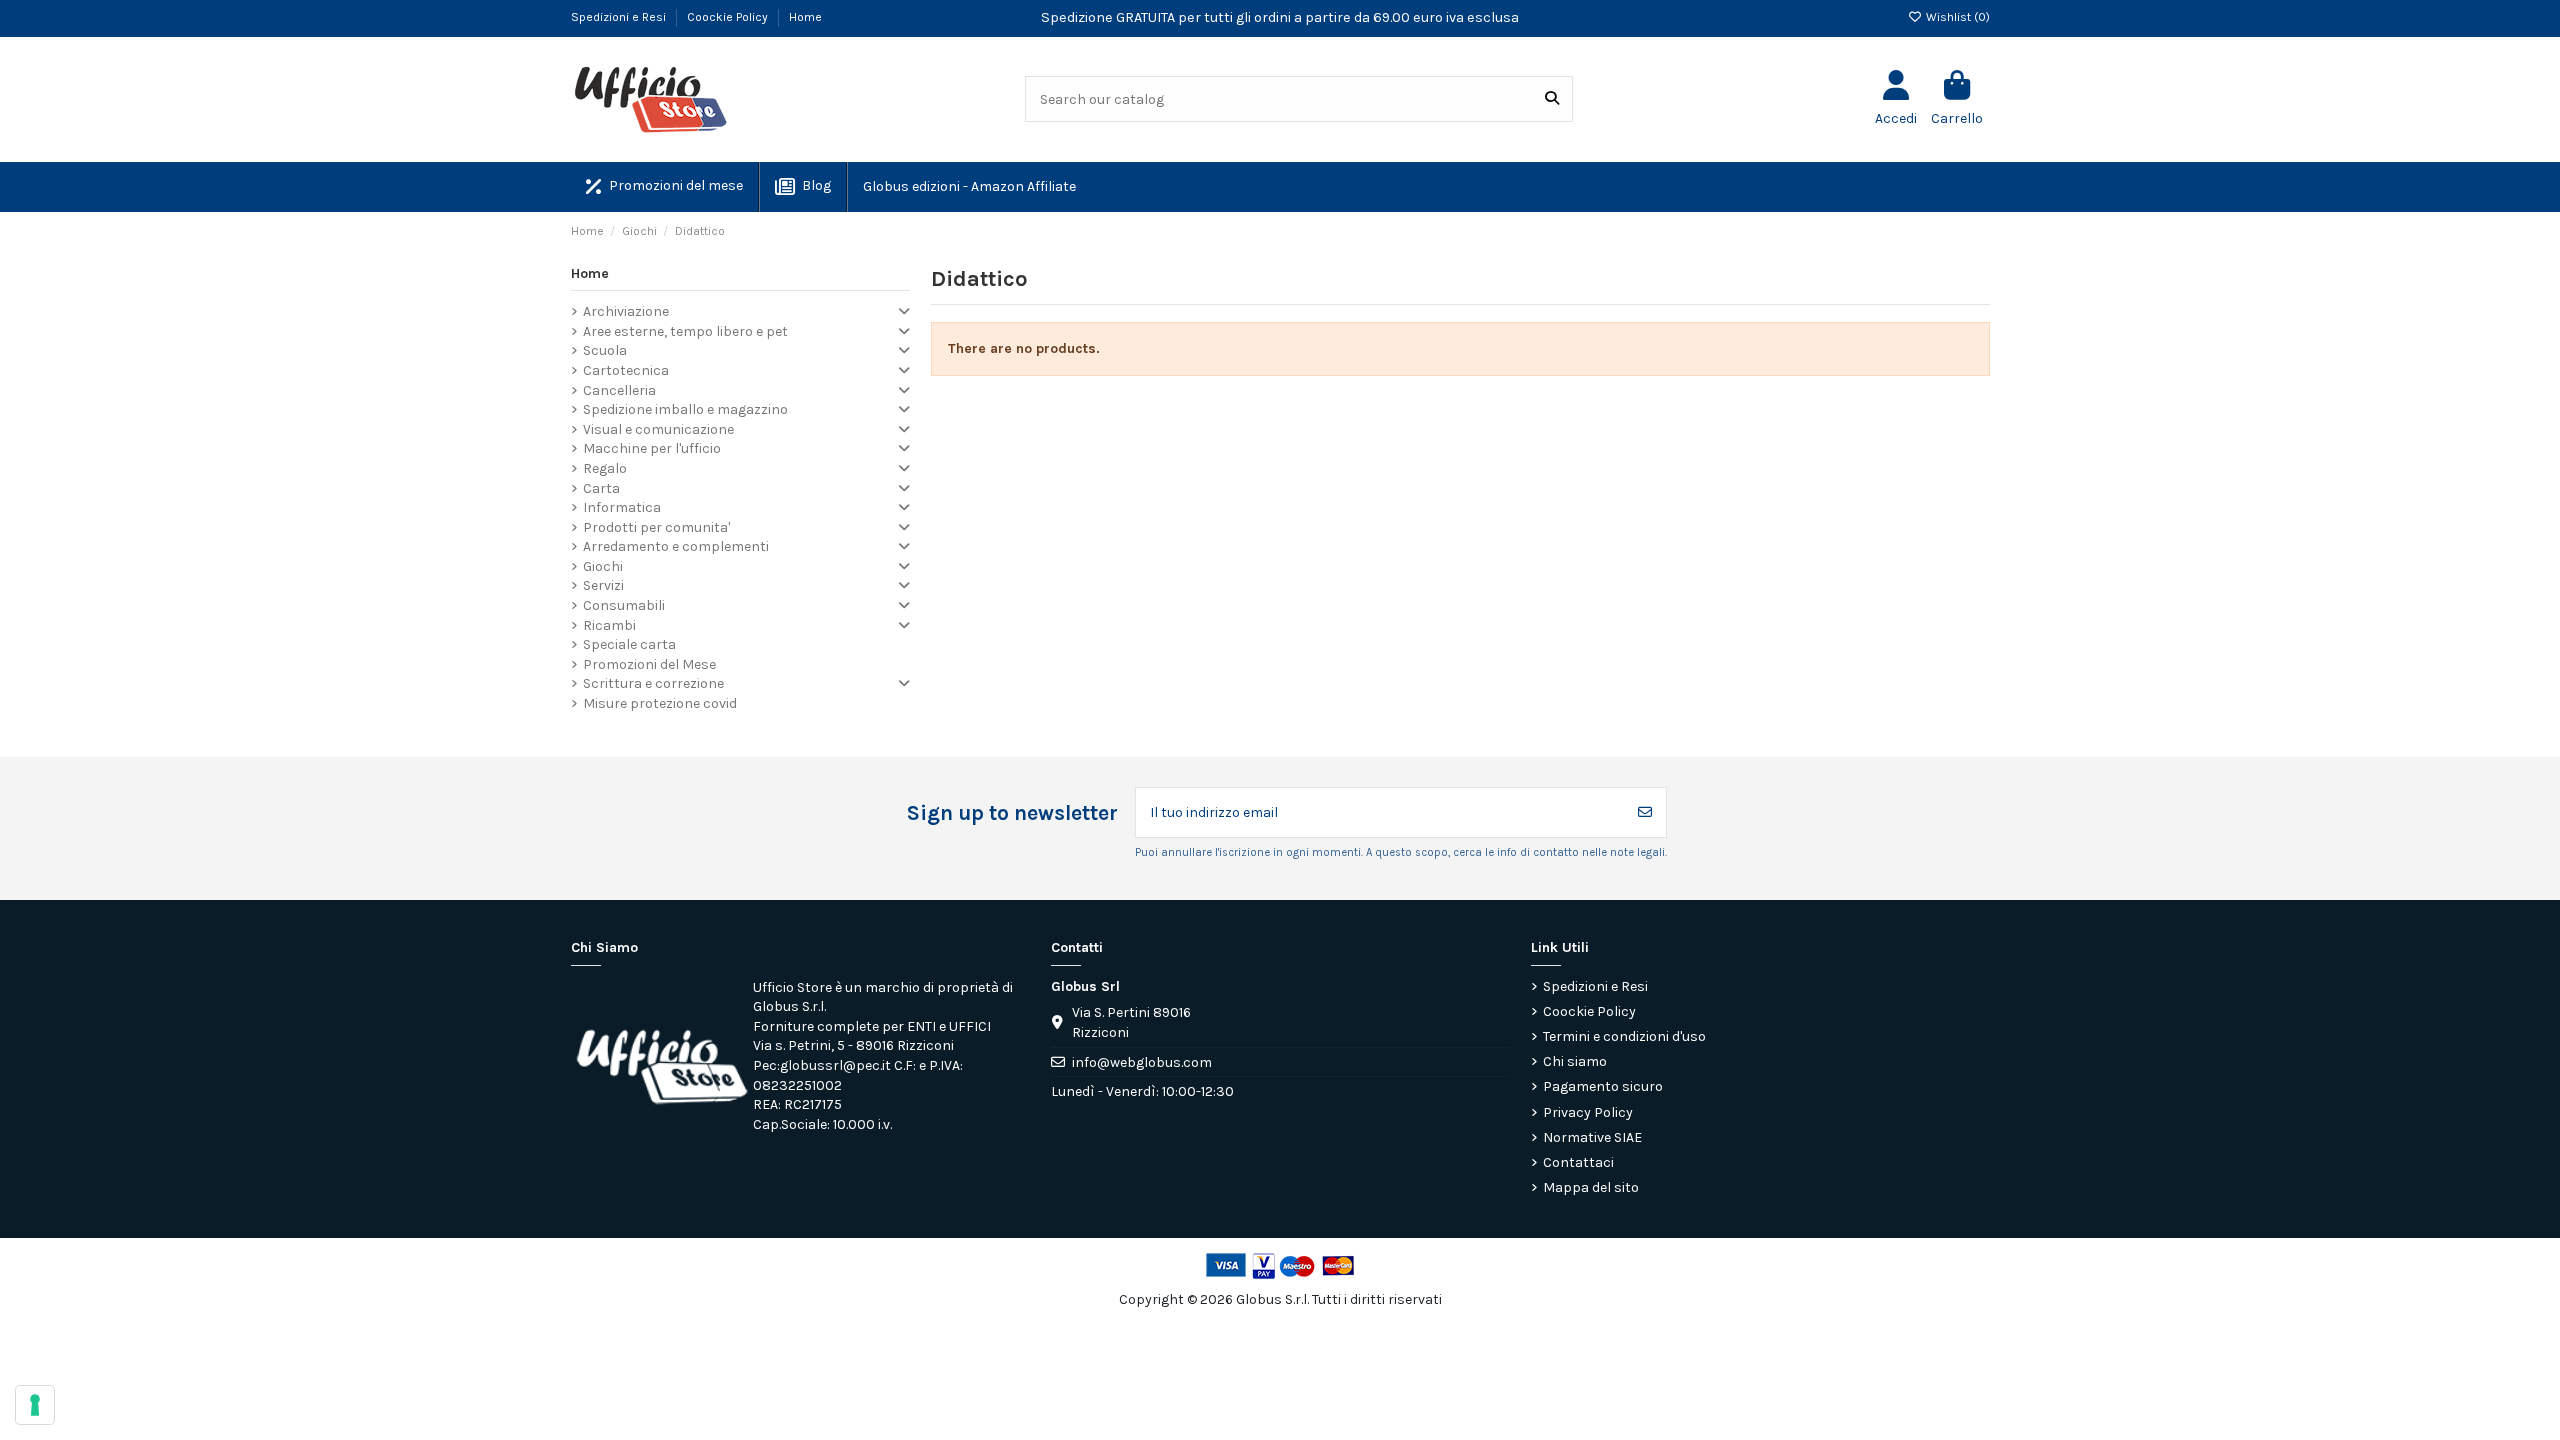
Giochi (603, 566)
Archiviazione (626, 311)
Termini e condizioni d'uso (1624, 1036)
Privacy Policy (1588, 1112)
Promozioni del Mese (649, 664)
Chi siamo (1575, 1061)
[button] (968, 187)
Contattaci (1578, 1162)
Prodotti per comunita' (656, 527)
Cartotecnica (626, 370)
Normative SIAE (1592, 1137)
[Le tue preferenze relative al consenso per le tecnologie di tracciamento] (35, 1405)
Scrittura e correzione (653, 683)
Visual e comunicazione (658, 429)
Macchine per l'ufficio (652, 448)
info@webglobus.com (1142, 1062)
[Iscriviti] (1645, 812)
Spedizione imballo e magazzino (685, 409)
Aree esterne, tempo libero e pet (685, 331)
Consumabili (624, 605)
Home (805, 17)
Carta (601, 488)
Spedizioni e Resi (620, 17)
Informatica (622, 507)
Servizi (603, 585)
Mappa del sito (1591, 1187)
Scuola (605, 350)
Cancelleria (619, 390)
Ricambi (609, 625)
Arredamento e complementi (676, 546)
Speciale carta (629, 644)
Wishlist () (1956, 17)
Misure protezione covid (660, 703)
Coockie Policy (729, 17)
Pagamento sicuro (1603, 1086)
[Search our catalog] (1552, 98)
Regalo (605, 468)
